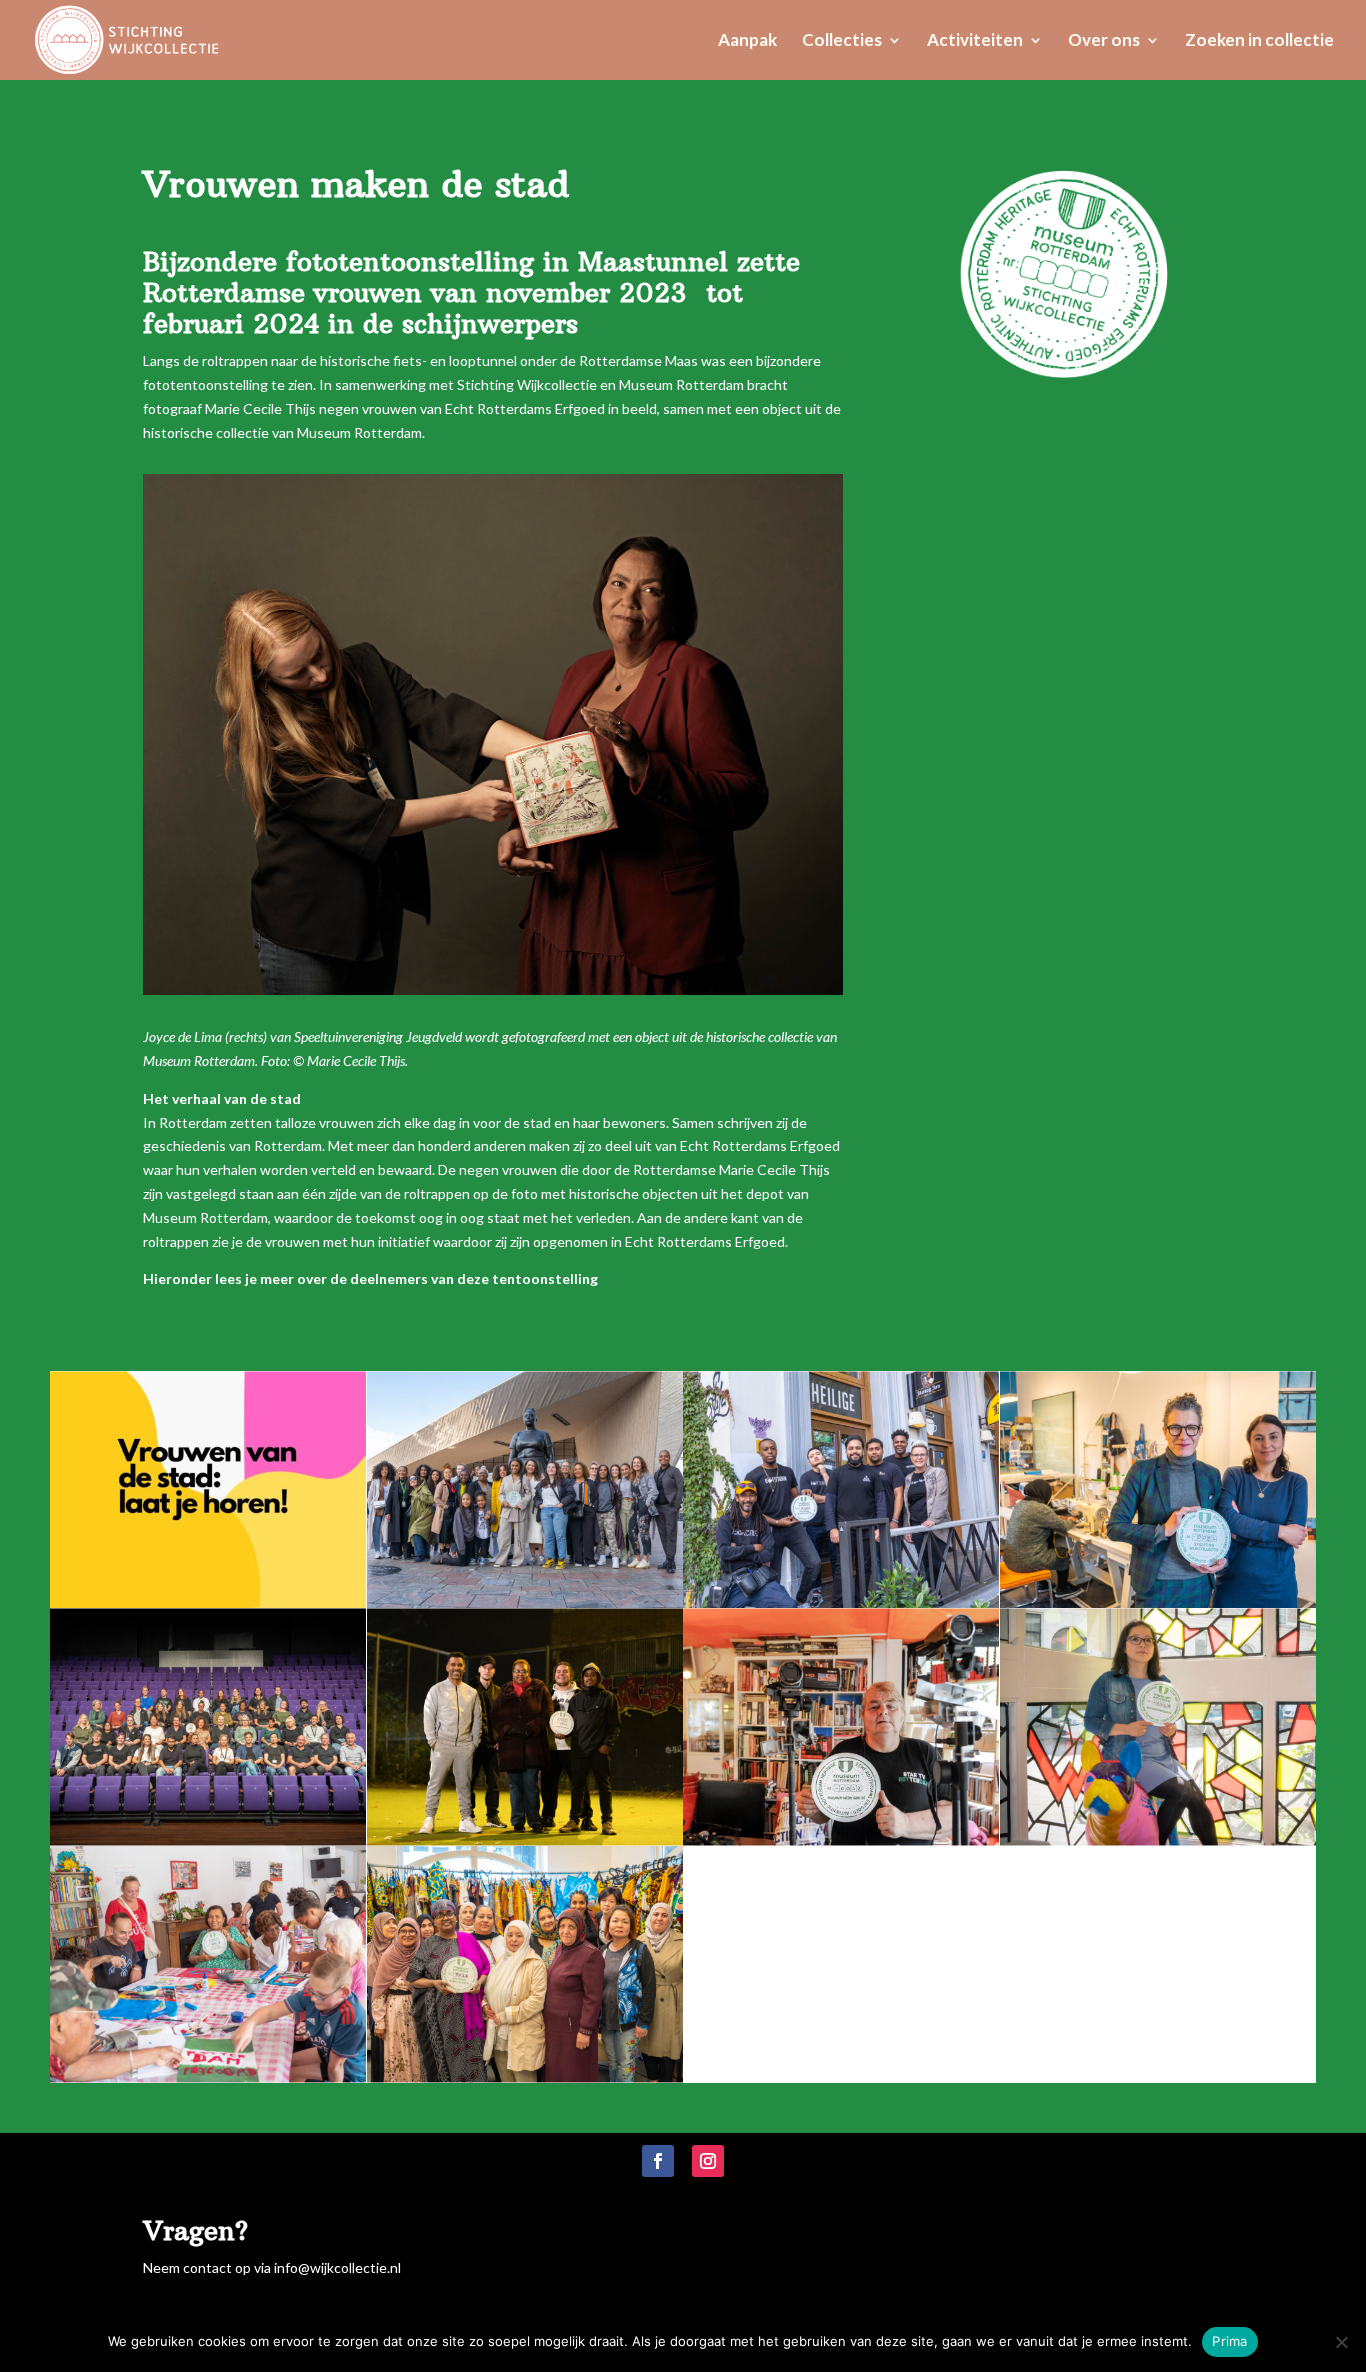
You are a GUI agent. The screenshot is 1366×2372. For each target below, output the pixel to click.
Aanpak (747, 41)
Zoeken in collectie (1259, 41)
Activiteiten (975, 41)
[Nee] (1341, 2342)
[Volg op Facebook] (658, 2161)
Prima (1229, 2341)
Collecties (842, 41)
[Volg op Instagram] (708, 2161)
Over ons (1104, 41)
